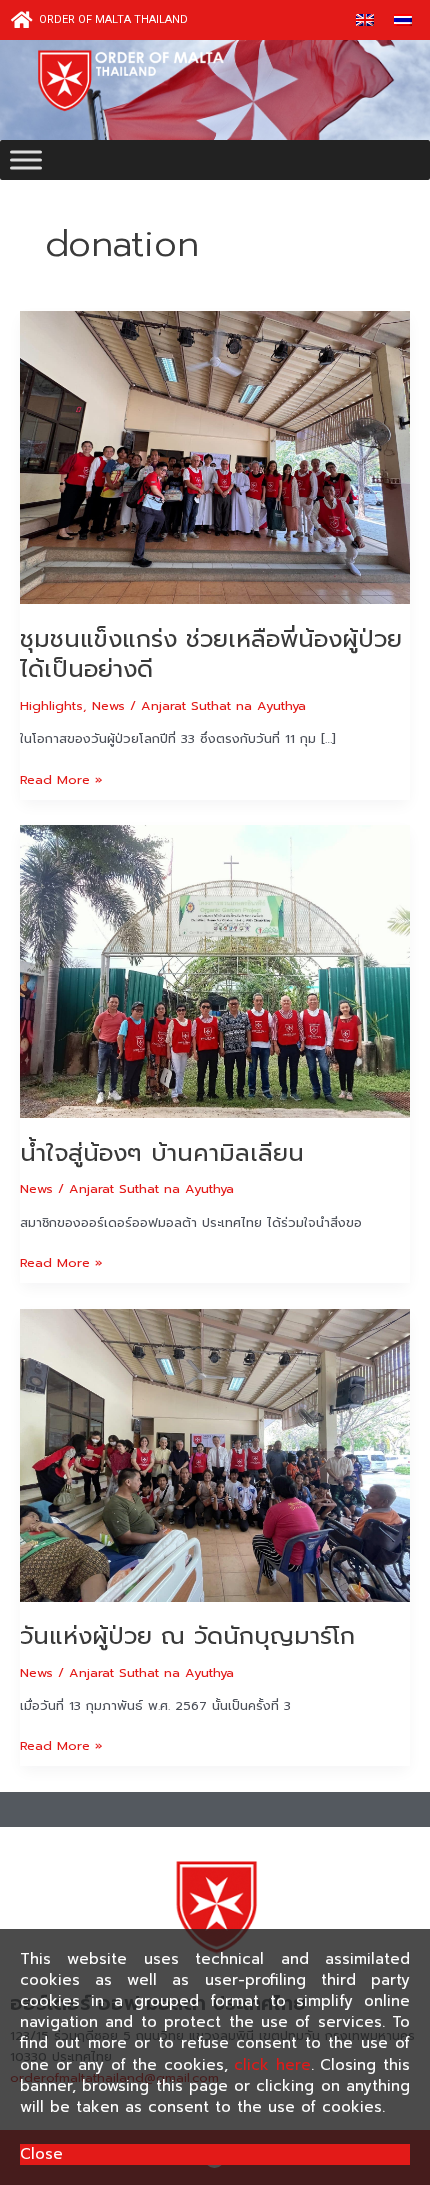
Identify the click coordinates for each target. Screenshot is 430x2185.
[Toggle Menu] (26, 159)
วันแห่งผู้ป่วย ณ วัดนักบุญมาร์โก (187, 1636)
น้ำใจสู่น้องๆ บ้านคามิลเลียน (162, 1153)
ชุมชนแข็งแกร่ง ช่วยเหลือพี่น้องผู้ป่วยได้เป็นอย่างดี (211, 654)
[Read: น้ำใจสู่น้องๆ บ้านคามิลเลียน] (215, 970)
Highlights (51, 705)
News (108, 705)
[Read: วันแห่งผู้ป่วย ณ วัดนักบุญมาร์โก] (215, 1454)
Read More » (61, 779)
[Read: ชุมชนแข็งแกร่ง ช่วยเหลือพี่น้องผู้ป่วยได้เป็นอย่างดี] (215, 456)
